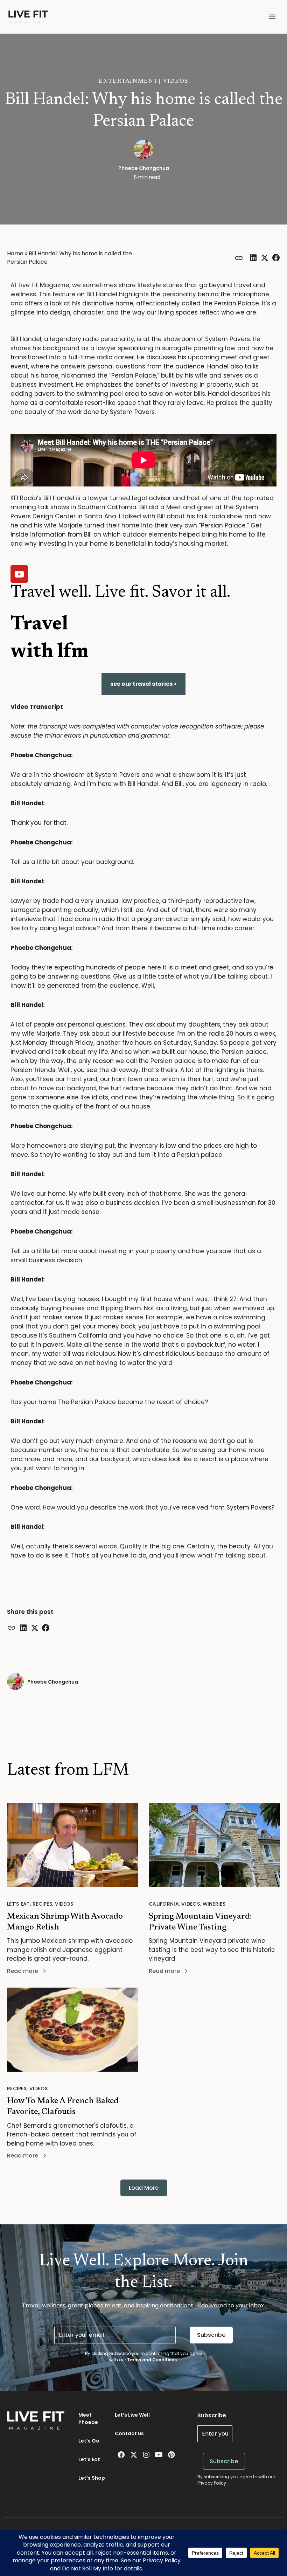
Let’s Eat (19, 1904)
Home (15, 253)
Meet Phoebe (88, 2419)
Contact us (129, 2433)
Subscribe (211, 2335)
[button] (272, 17)
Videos (176, 81)
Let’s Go (89, 2441)
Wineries (214, 1904)
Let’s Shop (92, 2478)
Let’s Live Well (132, 2415)
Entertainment (128, 81)
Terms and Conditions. (152, 2360)
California (164, 1904)
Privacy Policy (212, 2483)
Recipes (42, 1904)
